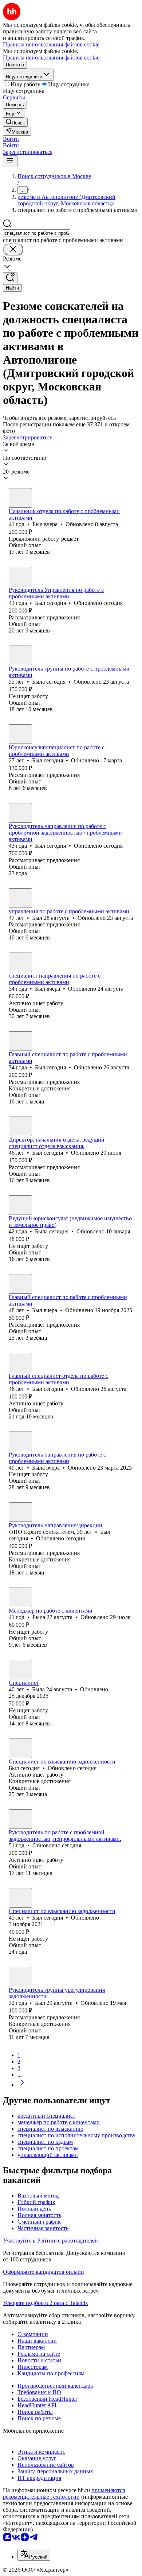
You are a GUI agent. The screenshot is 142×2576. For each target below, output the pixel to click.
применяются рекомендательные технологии (64, 2493)
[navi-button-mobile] (10, 161)
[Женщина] (20, 655)
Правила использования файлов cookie (51, 58)
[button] (11, 139)
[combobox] (37, 233)
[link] (15, 122)
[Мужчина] (20, 498)
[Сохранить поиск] (10, 278)
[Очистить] (13, 249)
